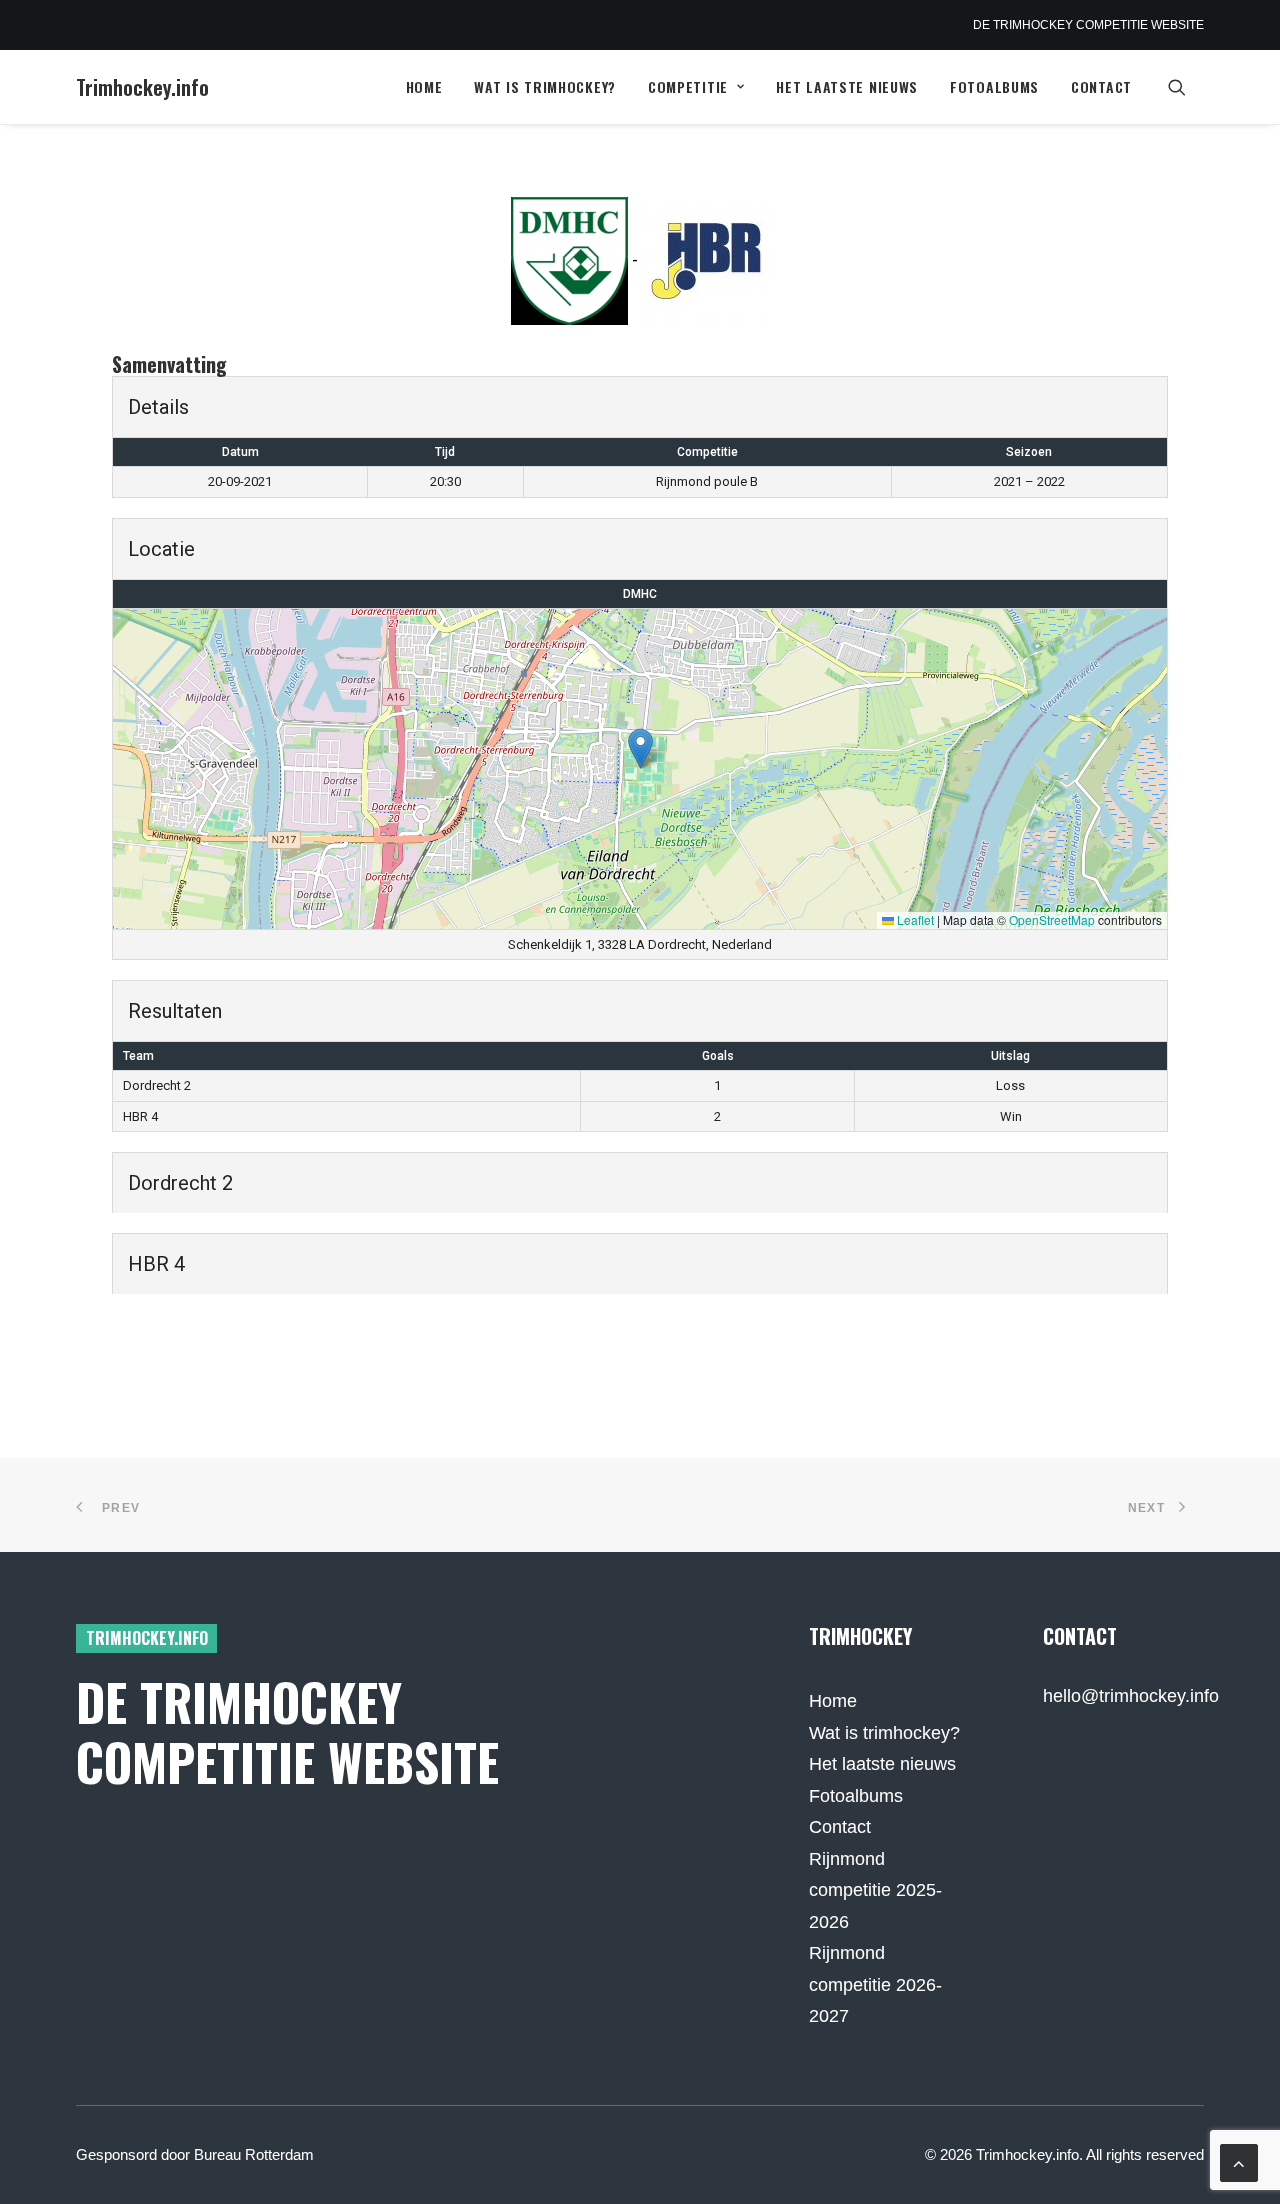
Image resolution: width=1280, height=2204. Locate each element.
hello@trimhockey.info (1131, 1696)
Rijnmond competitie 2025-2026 (875, 1890)
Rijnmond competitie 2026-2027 (875, 1984)
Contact (1101, 86)
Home (424, 86)
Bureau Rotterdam (254, 2154)
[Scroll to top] (1239, 2162)
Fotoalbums (994, 86)
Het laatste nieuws (847, 86)
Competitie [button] (688, 86)
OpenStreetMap (1052, 919)
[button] (1186, 87)
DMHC (640, 594)
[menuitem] (424, 87)
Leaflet (914, 919)
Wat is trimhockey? (545, 86)
